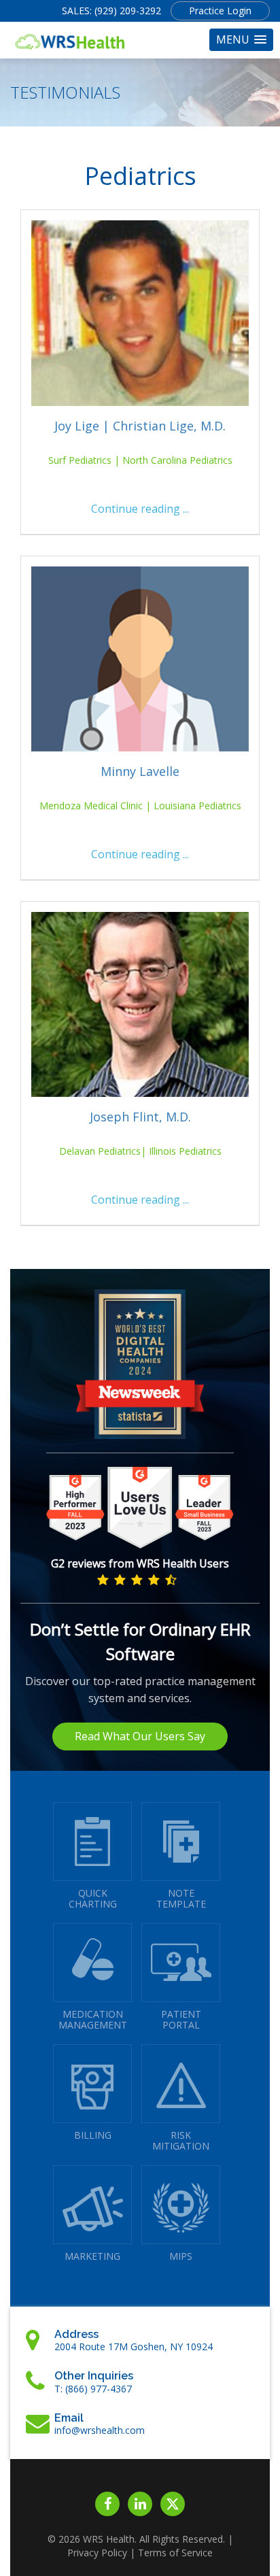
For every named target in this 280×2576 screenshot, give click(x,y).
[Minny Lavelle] (140, 659)
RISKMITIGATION (181, 2140)
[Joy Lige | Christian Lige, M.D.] (140, 313)
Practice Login (220, 11)
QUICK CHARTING (93, 1898)
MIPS (181, 2256)
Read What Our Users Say (140, 1736)
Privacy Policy (97, 2553)
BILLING (93, 2135)
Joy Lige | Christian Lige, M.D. (140, 426)
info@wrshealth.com (100, 2430)
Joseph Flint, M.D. (140, 1117)
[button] (241, 40)
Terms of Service (175, 2553)
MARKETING (92, 2256)
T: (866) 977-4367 (93, 2389)
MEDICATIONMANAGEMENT (93, 2019)
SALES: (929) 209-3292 (111, 11)
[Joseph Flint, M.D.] (140, 1004)
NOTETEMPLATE (181, 1898)
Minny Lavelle (140, 771)
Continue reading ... (140, 509)
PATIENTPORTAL (181, 2019)
